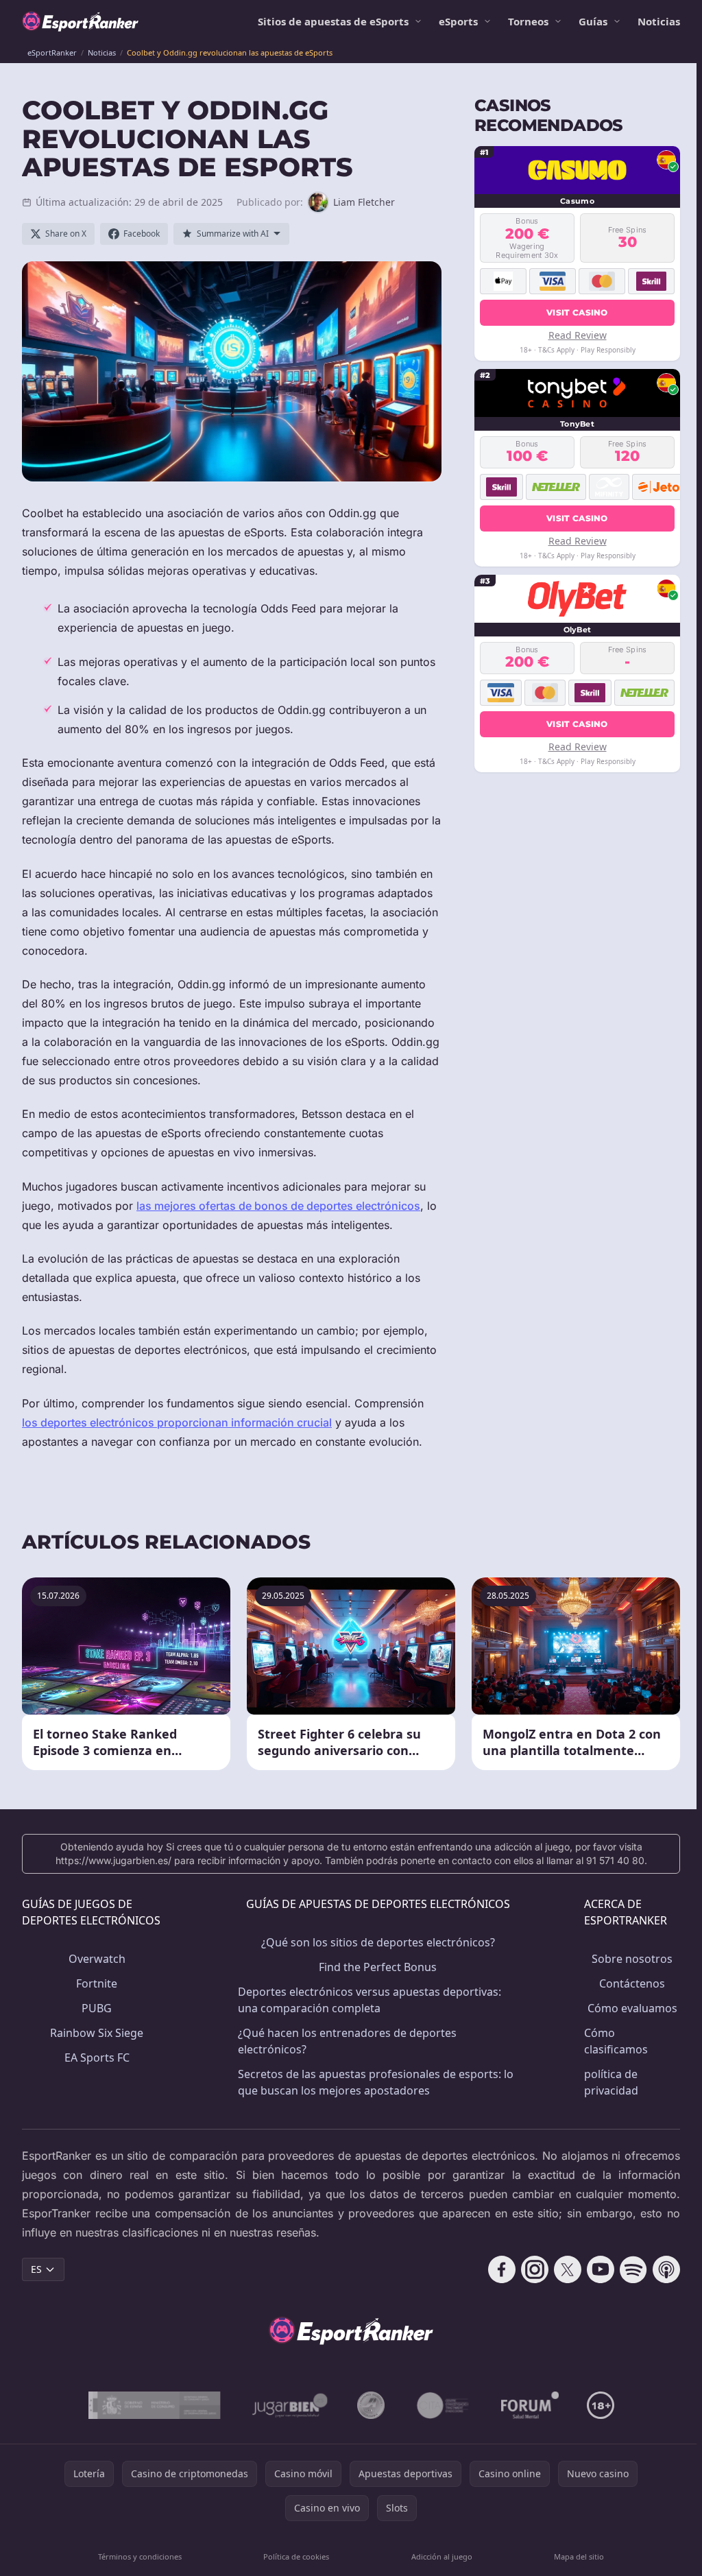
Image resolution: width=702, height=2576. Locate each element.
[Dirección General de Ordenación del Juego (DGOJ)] (155, 2405)
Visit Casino (577, 312)
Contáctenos (632, 1983)
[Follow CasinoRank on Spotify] (633, 2269)
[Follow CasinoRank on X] (568, 2269)
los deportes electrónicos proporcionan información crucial (177, 1422)
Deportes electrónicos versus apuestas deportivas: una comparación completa (370, 2000)
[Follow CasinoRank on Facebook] (502, 2269)
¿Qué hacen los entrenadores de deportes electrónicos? (347, 2041)
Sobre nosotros (632, 1959)
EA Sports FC (97, 2058)
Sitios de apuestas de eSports (333, 21)
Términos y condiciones (140, 2556)
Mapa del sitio (579, 2556)
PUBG (97, 2008)
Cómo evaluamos (632, 2008)
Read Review (578, 335)
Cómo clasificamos (616, 2041)
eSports (458, 21)
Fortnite (97, 1983)
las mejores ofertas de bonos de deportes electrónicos (278, 1206)
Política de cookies (296, 2556)
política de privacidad (611, 2082)
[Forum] (530, 2405)
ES (36, 2269)
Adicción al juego (442, 2556)
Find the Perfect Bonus (378, 1967)
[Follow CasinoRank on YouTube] (601, 2269)
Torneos (528, 21)
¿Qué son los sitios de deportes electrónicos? (378, 1942)
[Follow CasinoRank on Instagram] (535, 2269)
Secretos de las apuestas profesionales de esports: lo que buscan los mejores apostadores (376, 2082)
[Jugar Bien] (289, 2405)
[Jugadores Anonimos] (371, 2405)
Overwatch (97, 1959)
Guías (593, 21)
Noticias (659, 21)
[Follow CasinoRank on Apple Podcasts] (666, 2269)
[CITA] (443, 2405)
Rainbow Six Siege (97, 2033)
